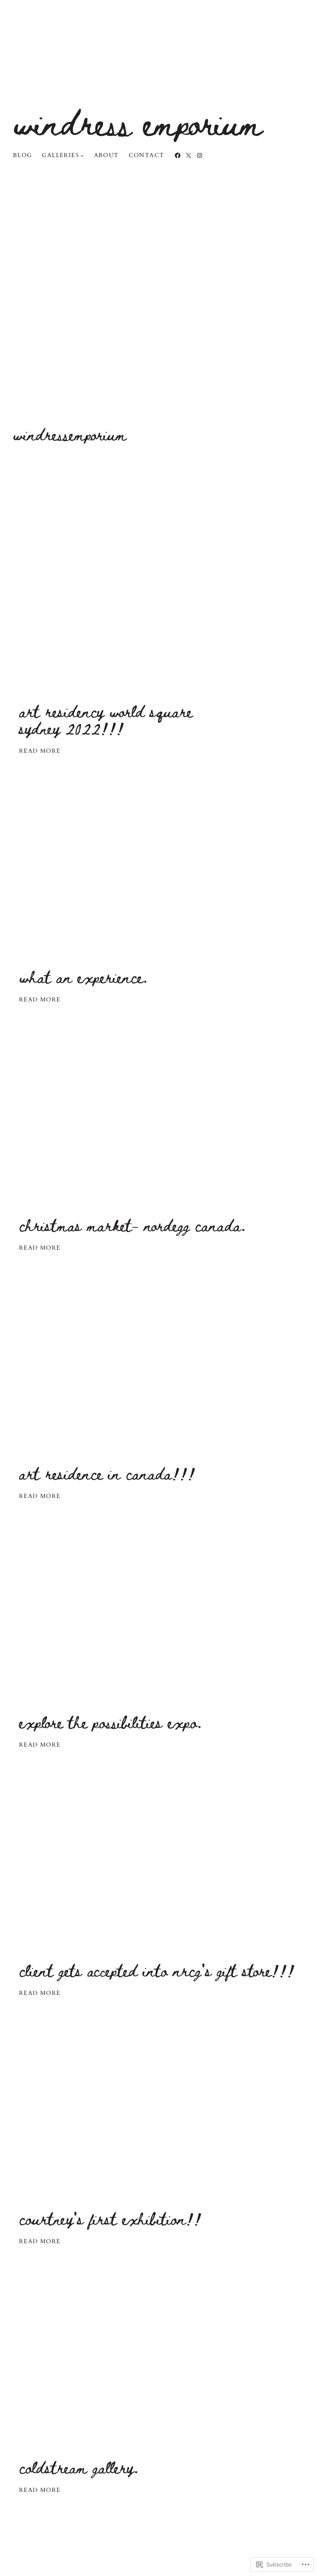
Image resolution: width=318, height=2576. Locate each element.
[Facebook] (178, 155)
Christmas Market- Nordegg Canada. (132, 1225)
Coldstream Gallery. (79, 2467)
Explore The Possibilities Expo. (110, 1722)
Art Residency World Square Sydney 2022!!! (106, 720)
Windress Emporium (138, 122)
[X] (188, 155)
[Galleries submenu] (82, 155)
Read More (40, 751)
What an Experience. (83, 977)
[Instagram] (200, 155)
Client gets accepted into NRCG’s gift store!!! (157, 1970)
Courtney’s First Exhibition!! (110, 2219)
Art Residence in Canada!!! (107, 1473)
